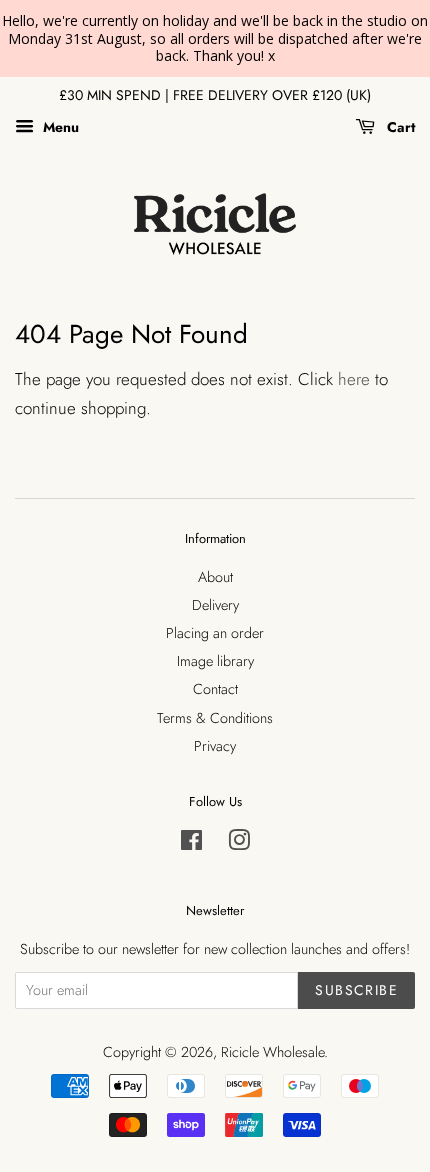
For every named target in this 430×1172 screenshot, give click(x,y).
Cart (399, 127)
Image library (215, 661)
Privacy (215, 746)
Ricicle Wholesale (272, 1052)
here (354, 379)
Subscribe (356, 990)
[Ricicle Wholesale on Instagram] (239, 844)
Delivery (215, 605)
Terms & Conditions (215, 718)
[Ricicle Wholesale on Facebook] (191, 844)
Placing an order (215, 633)
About (215, 577)
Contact (215, 689)
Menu (59, 127)
